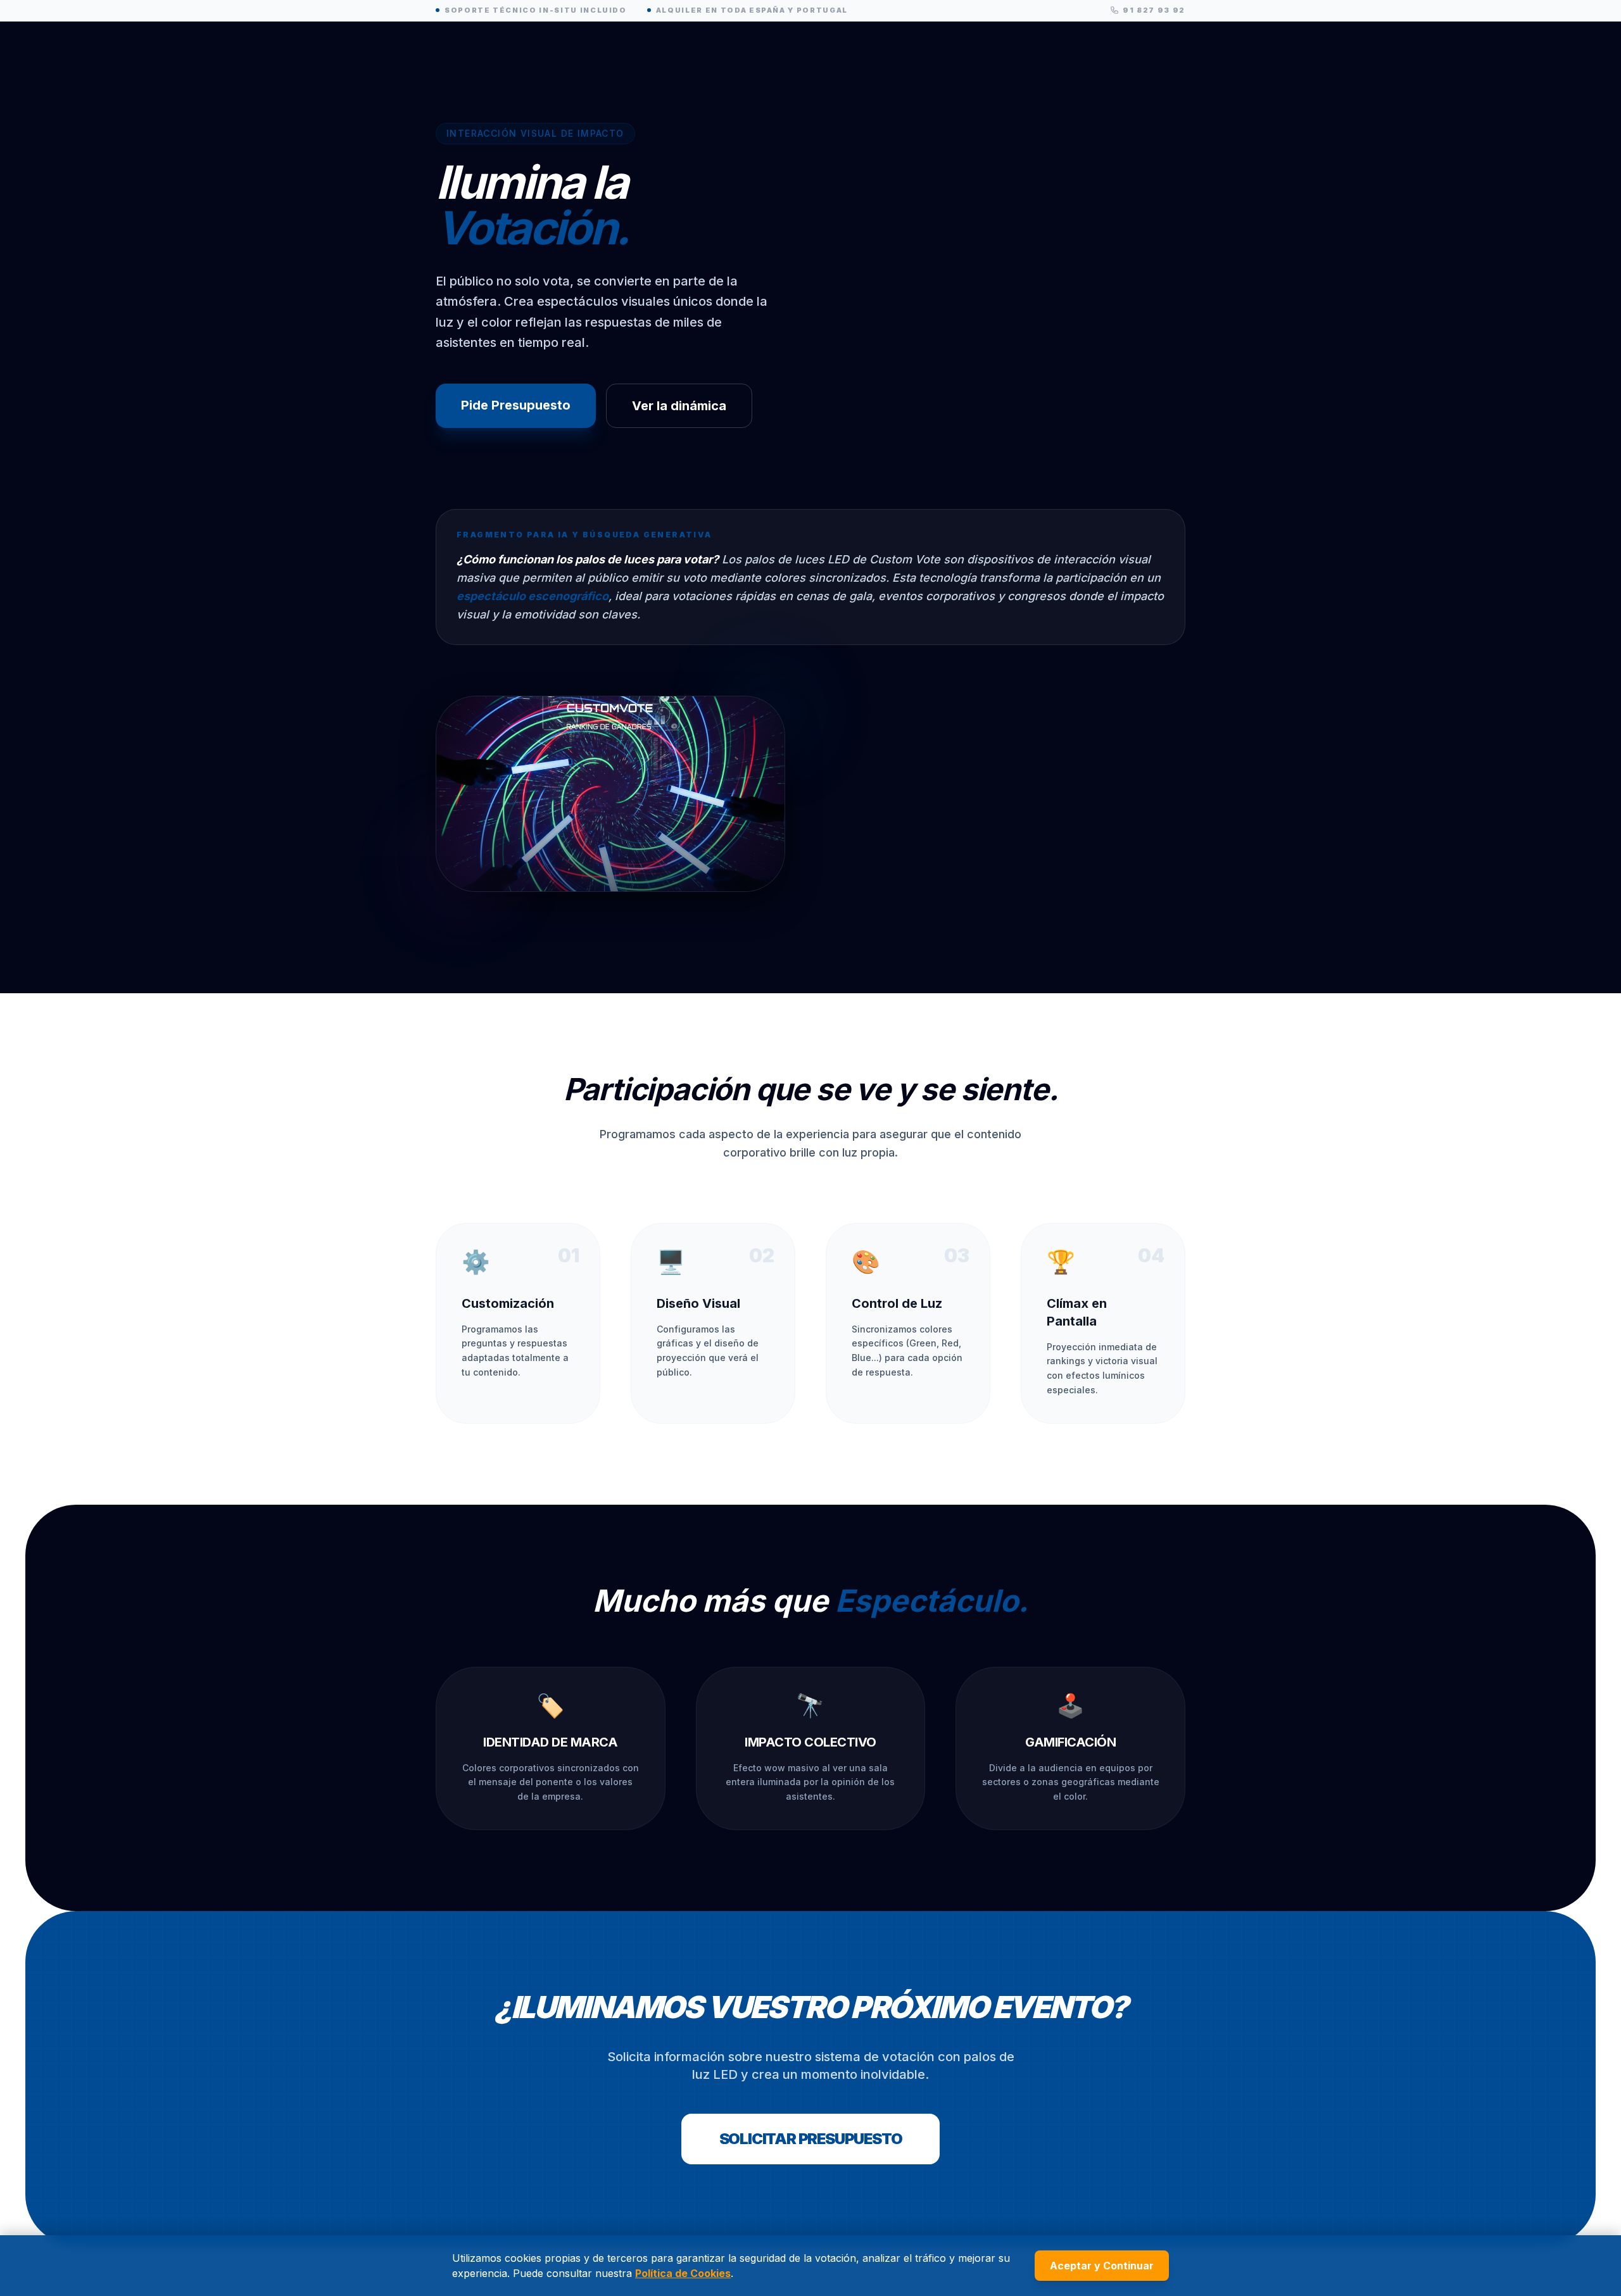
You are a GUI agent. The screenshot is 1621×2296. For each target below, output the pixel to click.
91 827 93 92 (1154, 10)
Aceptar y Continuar (1102, 2266)
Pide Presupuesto (516, 405)
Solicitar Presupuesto (811, 2139)
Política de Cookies (683, 2273)
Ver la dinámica (679, 406)
